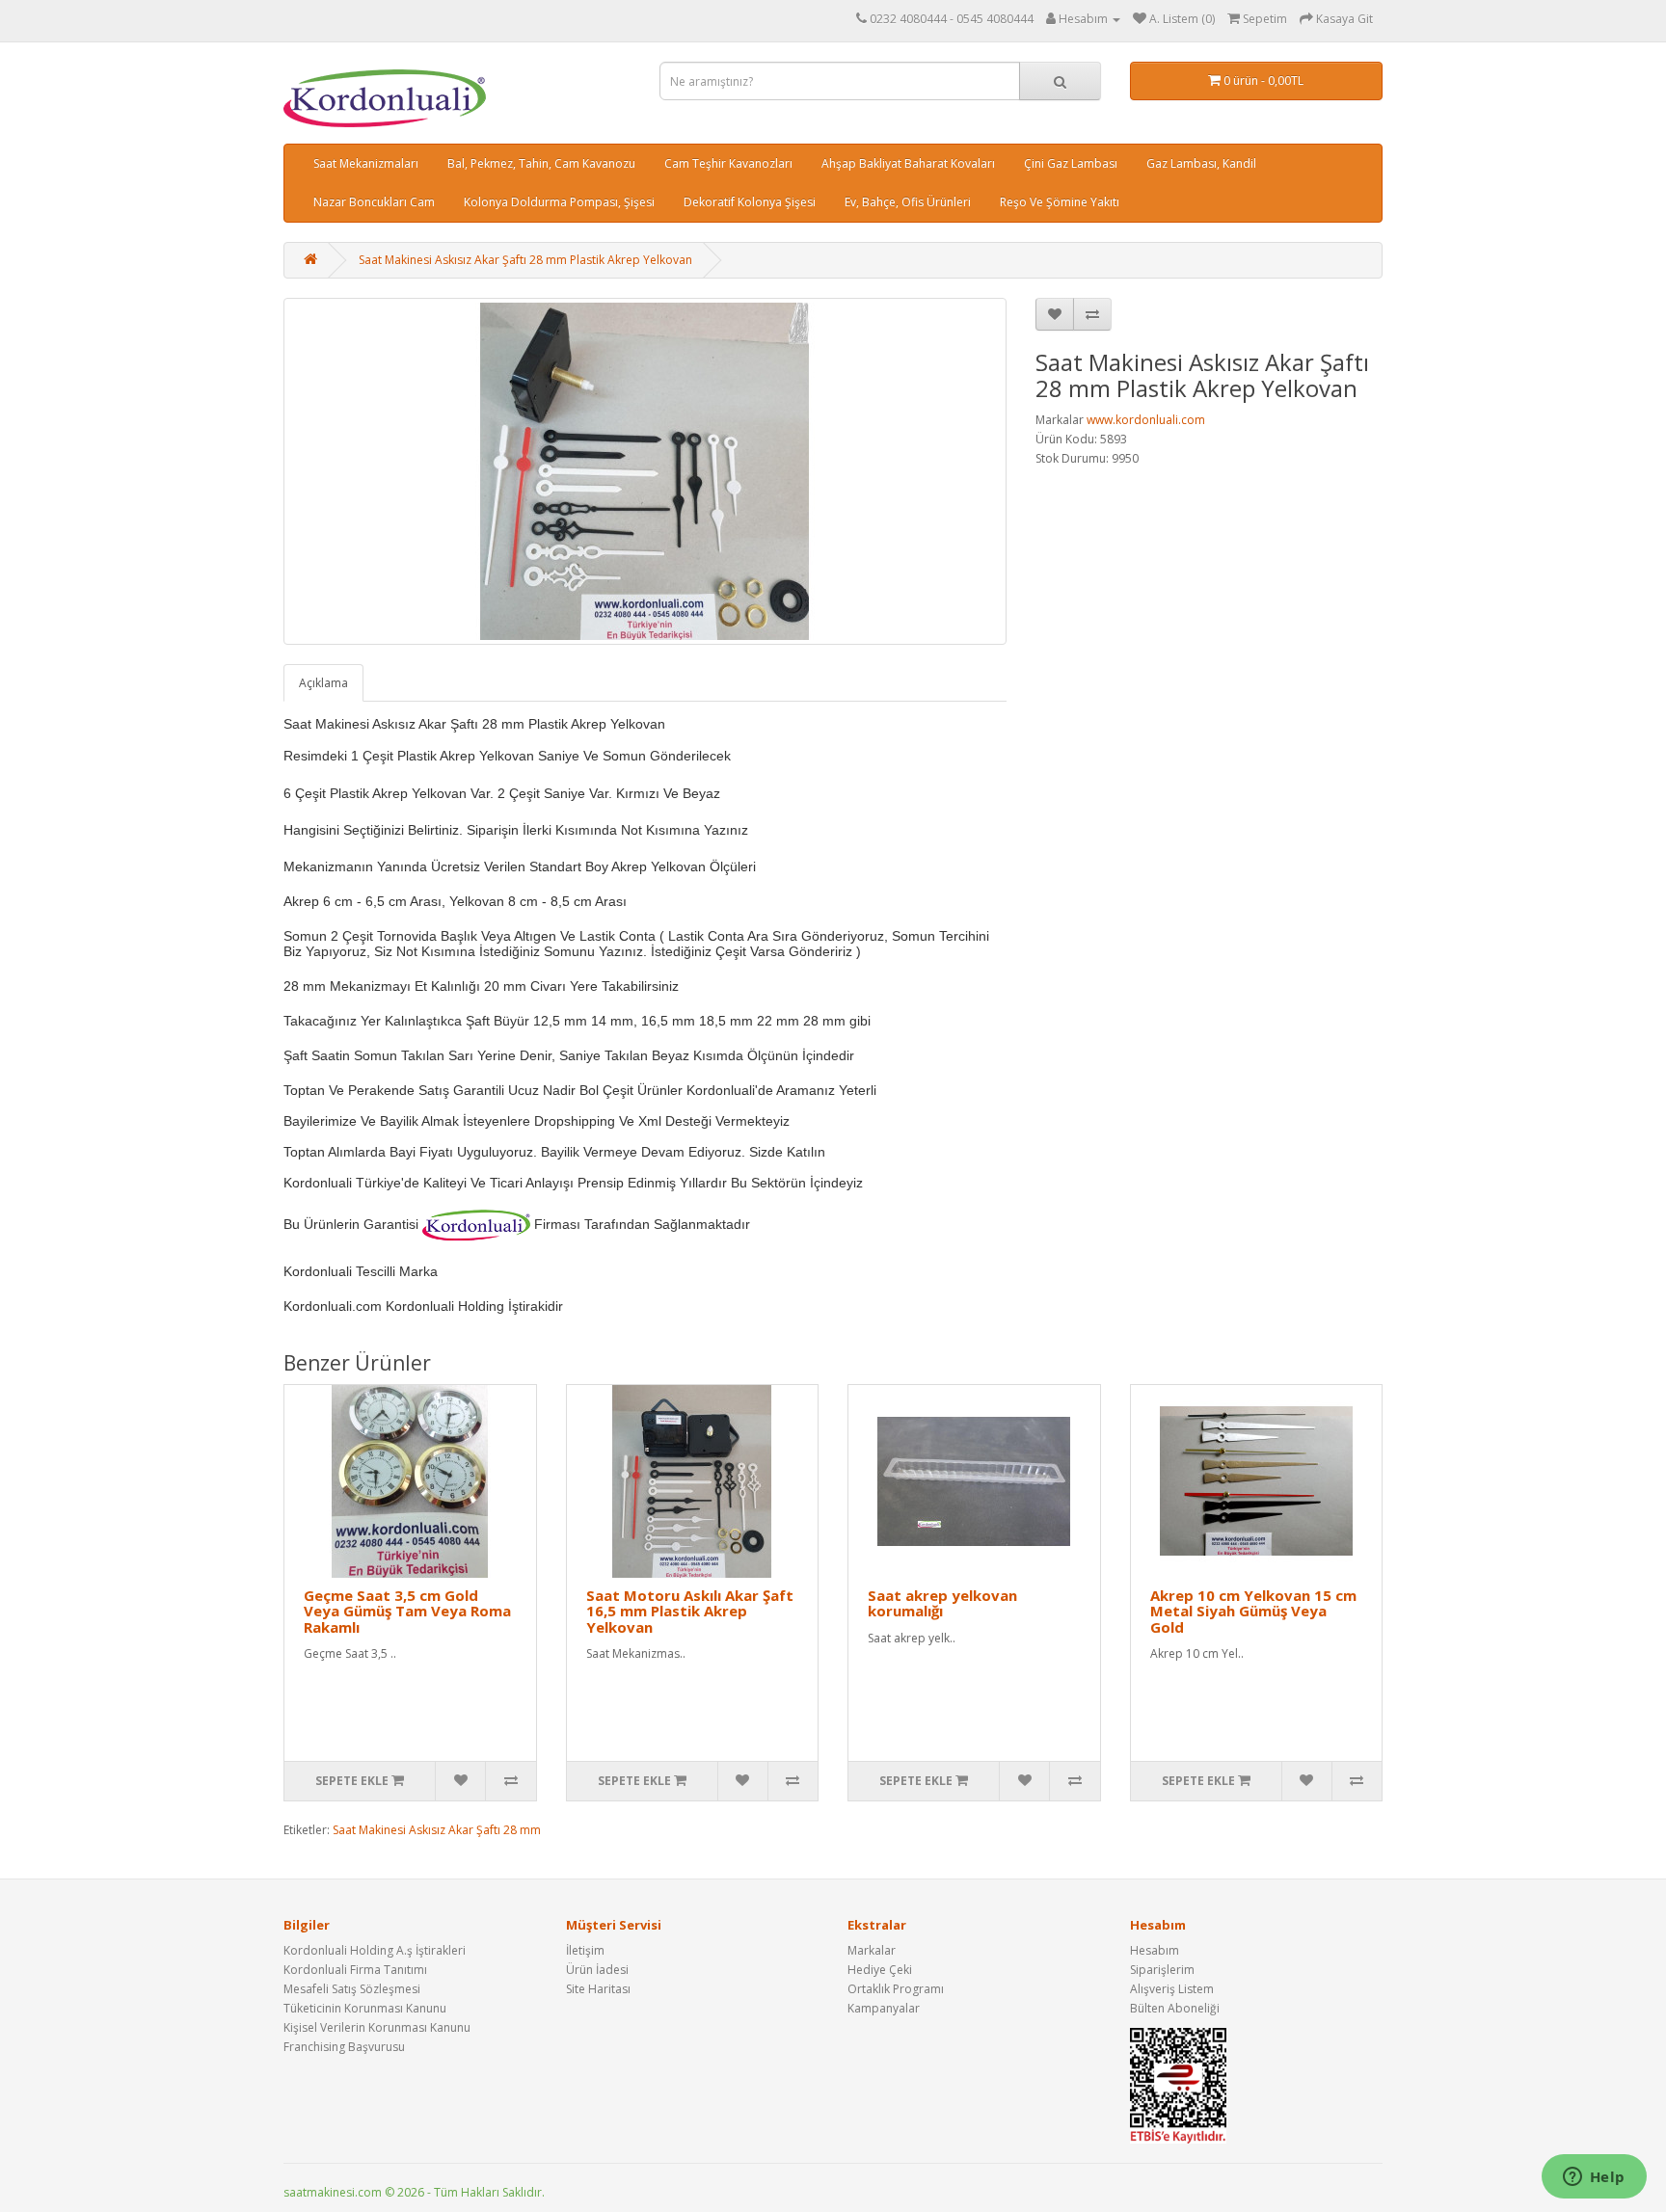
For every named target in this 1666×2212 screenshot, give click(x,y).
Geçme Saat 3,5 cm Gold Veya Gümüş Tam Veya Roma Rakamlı (407, 1611)
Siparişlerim (1162, 1970)
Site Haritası (598, 1989)
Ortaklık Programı (896, 1989)
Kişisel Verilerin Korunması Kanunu (377, 2027)
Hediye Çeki (880, 1970)
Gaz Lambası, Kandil (1201, 163)
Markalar (872, 1950)
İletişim (585, 1950)
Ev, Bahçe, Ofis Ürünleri (908, 202)
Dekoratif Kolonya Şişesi (750, 202)
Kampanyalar (884, 2008)
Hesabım (1155, 1950)
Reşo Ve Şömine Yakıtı (1060, 202)
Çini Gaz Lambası (1071, 163)
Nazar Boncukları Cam (374, 202)
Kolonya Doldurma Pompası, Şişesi (559, 202)
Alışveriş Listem (1172, 1989)
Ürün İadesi (597, 1970)
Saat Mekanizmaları (366, 163)
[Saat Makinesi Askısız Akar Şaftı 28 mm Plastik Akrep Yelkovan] (645, 471)
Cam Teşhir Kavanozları (728, 163)
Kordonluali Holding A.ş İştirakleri (375, 1950)
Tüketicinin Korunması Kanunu (365, 2008)
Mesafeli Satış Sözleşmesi (352, 1989)
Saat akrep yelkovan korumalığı (942, 1603)
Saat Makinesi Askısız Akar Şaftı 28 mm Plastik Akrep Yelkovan (525, 260)
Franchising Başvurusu (344, 2047)
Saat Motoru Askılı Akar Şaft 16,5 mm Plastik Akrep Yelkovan (690, 1611)
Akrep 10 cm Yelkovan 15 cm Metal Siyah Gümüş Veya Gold (1253, 1611)
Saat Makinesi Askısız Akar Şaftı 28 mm (437, 1830)
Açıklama (323, 683)
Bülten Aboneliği (1175, 2008)
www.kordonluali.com (1146, 420)
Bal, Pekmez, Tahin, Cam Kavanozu (541, 163)
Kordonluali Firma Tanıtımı (355, 1970)
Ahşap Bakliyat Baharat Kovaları (908, 163)
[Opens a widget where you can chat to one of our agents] (1594, 2178)
